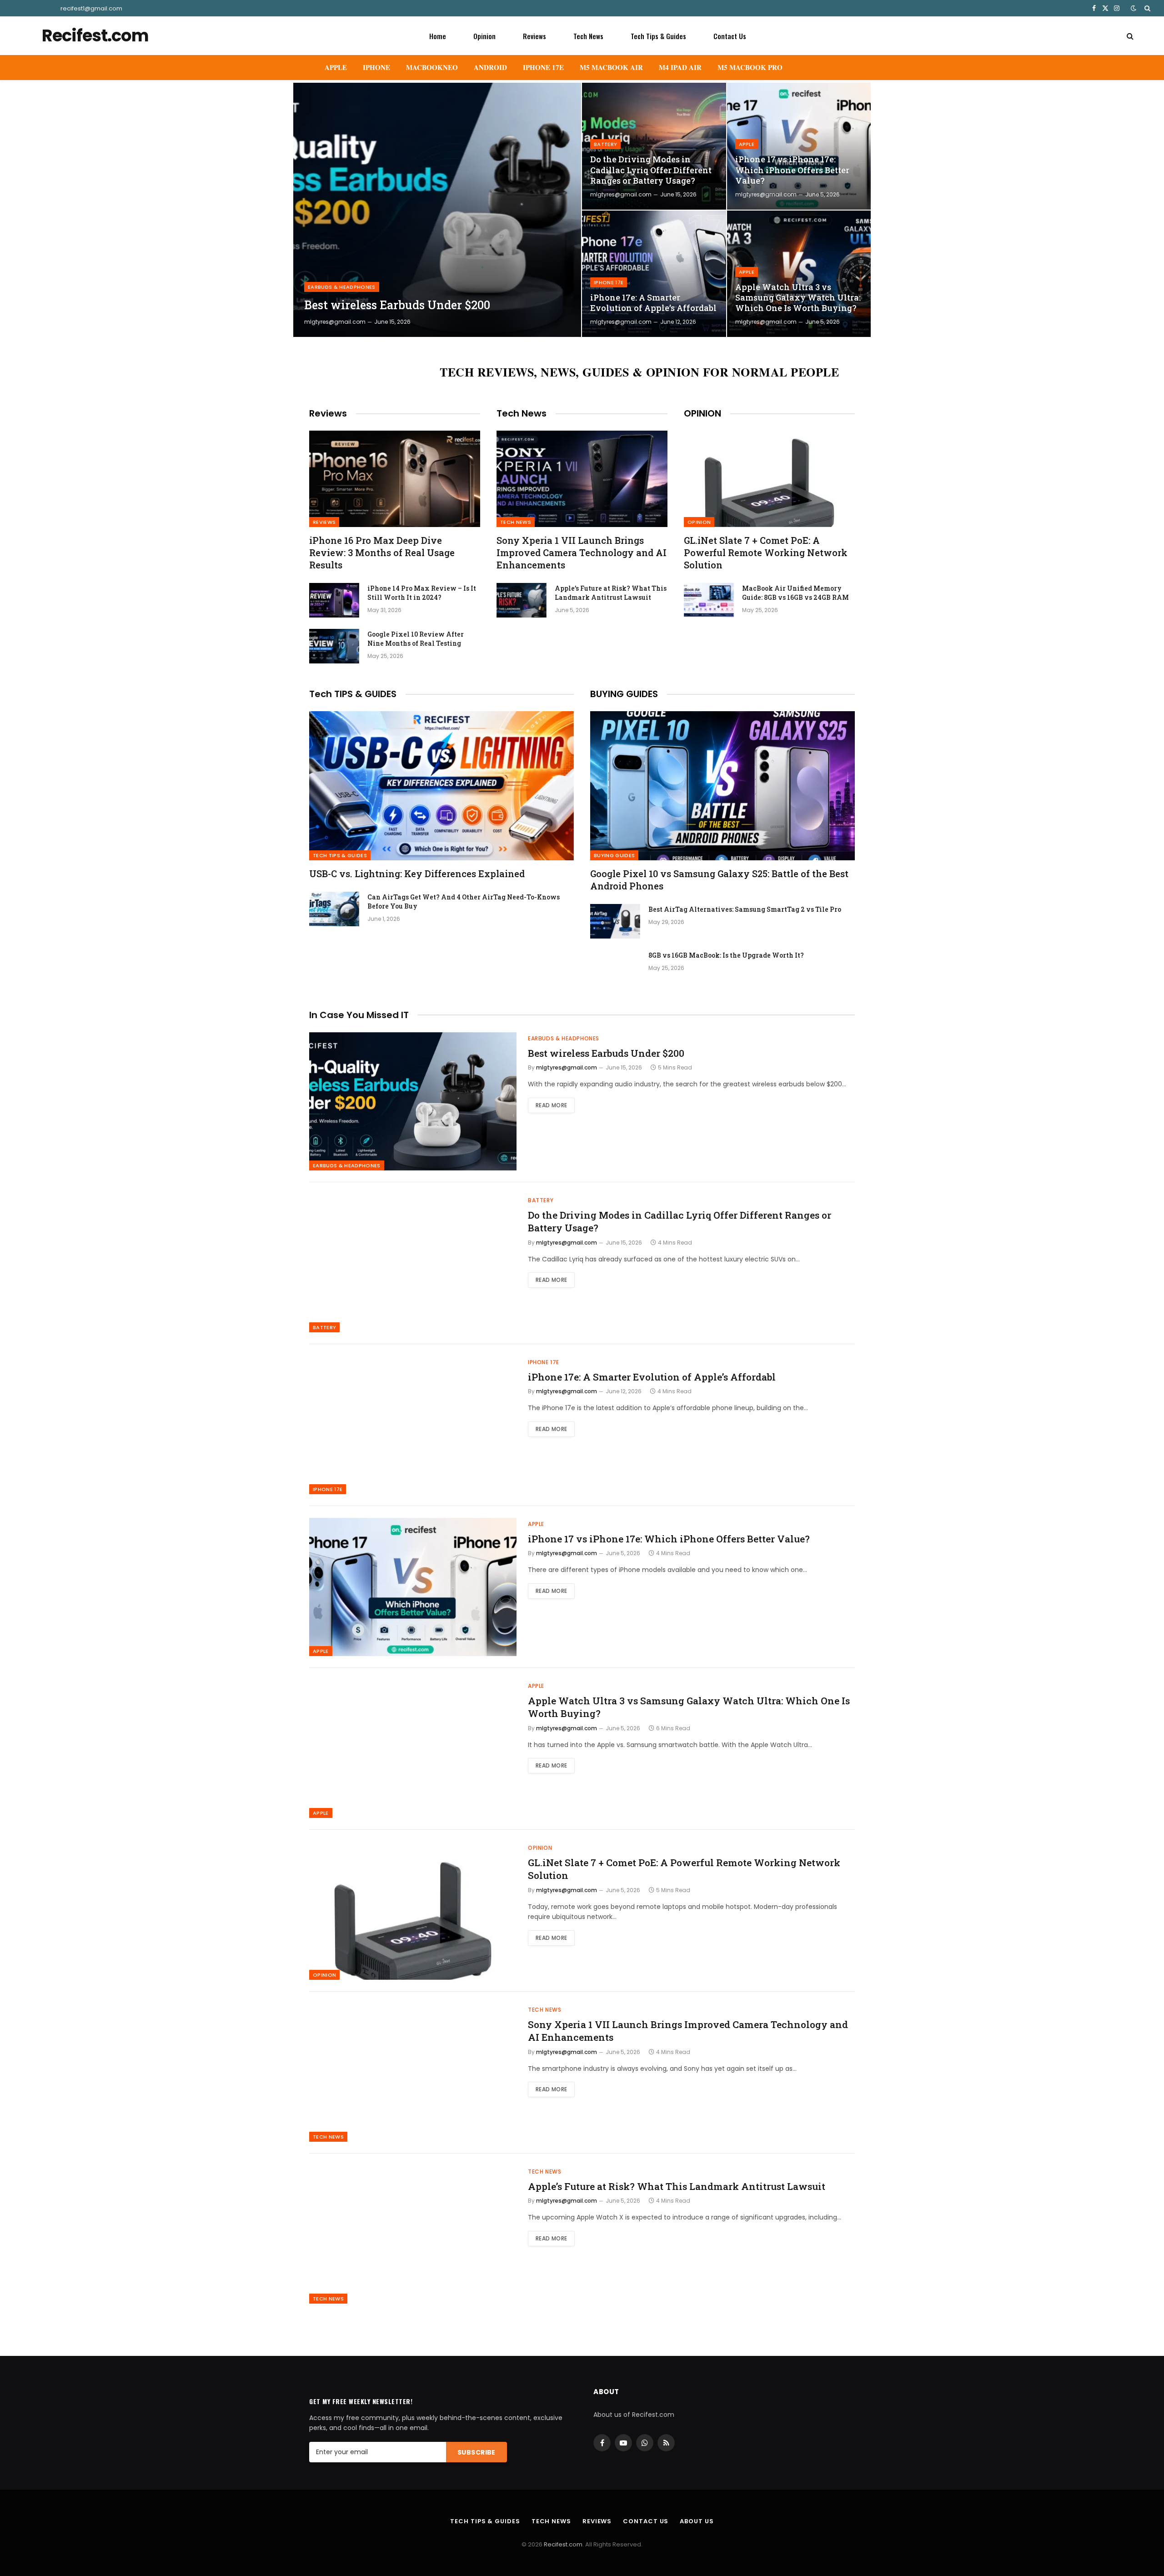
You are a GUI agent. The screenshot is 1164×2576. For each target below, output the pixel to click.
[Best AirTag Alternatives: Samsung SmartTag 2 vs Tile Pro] (615, 921)
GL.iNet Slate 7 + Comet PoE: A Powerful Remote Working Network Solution (766, 552)
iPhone (376, 67)
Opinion (484, 36)
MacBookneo (432, 67)
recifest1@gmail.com (91, 8)
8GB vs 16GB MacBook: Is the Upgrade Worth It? (726, 955)
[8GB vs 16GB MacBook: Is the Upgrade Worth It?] (615, 967)
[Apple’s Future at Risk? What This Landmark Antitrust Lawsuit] (522, 600)
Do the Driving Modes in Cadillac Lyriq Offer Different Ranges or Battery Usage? (651, 170)
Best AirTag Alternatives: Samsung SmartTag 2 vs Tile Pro (745, 909)
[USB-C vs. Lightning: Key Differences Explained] (442, 786)
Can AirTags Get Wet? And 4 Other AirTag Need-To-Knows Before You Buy (464, 901)
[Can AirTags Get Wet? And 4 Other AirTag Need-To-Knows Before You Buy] (334, 909)
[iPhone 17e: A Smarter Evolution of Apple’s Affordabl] (654, 274)
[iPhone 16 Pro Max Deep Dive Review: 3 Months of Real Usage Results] (395, 479)
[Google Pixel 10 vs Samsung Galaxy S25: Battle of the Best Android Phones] (722, 786)
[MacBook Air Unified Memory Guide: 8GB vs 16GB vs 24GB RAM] (709, 600)
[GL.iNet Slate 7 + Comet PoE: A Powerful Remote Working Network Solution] (769, 479)
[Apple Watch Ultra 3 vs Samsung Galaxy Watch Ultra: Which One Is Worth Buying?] (799, 274)
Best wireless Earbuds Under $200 (397, 305)
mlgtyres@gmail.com (335, 322)
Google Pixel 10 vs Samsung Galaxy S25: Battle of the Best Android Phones (719, 880)
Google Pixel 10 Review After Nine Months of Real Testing (416, 639)
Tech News (588, 36)
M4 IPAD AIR (680, 67)
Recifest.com (563, 2544)
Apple (336, 67)
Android (490, 67)
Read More (551, 1105)
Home (438, 36)
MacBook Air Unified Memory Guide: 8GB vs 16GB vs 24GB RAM (795, 593)
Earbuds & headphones (342, 287)
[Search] (1146, 8)
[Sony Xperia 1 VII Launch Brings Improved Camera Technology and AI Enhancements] (582, 479)
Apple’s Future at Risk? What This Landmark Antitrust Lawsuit (611, 593)
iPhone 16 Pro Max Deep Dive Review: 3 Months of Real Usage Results (382, 552)
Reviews (534, 36)
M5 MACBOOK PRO (750, 67)
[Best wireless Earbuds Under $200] (437, 210)
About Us (697, 2521)
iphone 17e (609, 282)
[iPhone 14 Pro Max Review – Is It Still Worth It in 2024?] (334, 600)
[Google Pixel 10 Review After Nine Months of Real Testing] (334, 646)
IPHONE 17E (543, 67)
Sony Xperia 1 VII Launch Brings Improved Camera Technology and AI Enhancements (582, 552)
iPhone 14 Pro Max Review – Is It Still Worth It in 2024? (422, 593)
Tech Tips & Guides (658, 36)
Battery (605, 144)
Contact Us (730, 36)
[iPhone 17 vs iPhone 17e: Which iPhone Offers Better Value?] (799, 146)
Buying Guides (614, 855)
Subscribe (477, 2452)
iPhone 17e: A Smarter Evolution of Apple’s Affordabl (653, 303)
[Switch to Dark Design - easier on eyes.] (1134, 8)
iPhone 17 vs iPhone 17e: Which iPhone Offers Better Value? (792, 170)
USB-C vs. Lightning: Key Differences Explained (417, 874)
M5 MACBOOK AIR (611, 67)
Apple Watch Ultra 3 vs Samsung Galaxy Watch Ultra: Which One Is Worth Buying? (798, 298)
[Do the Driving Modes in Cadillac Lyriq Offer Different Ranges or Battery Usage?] (654, 146)
